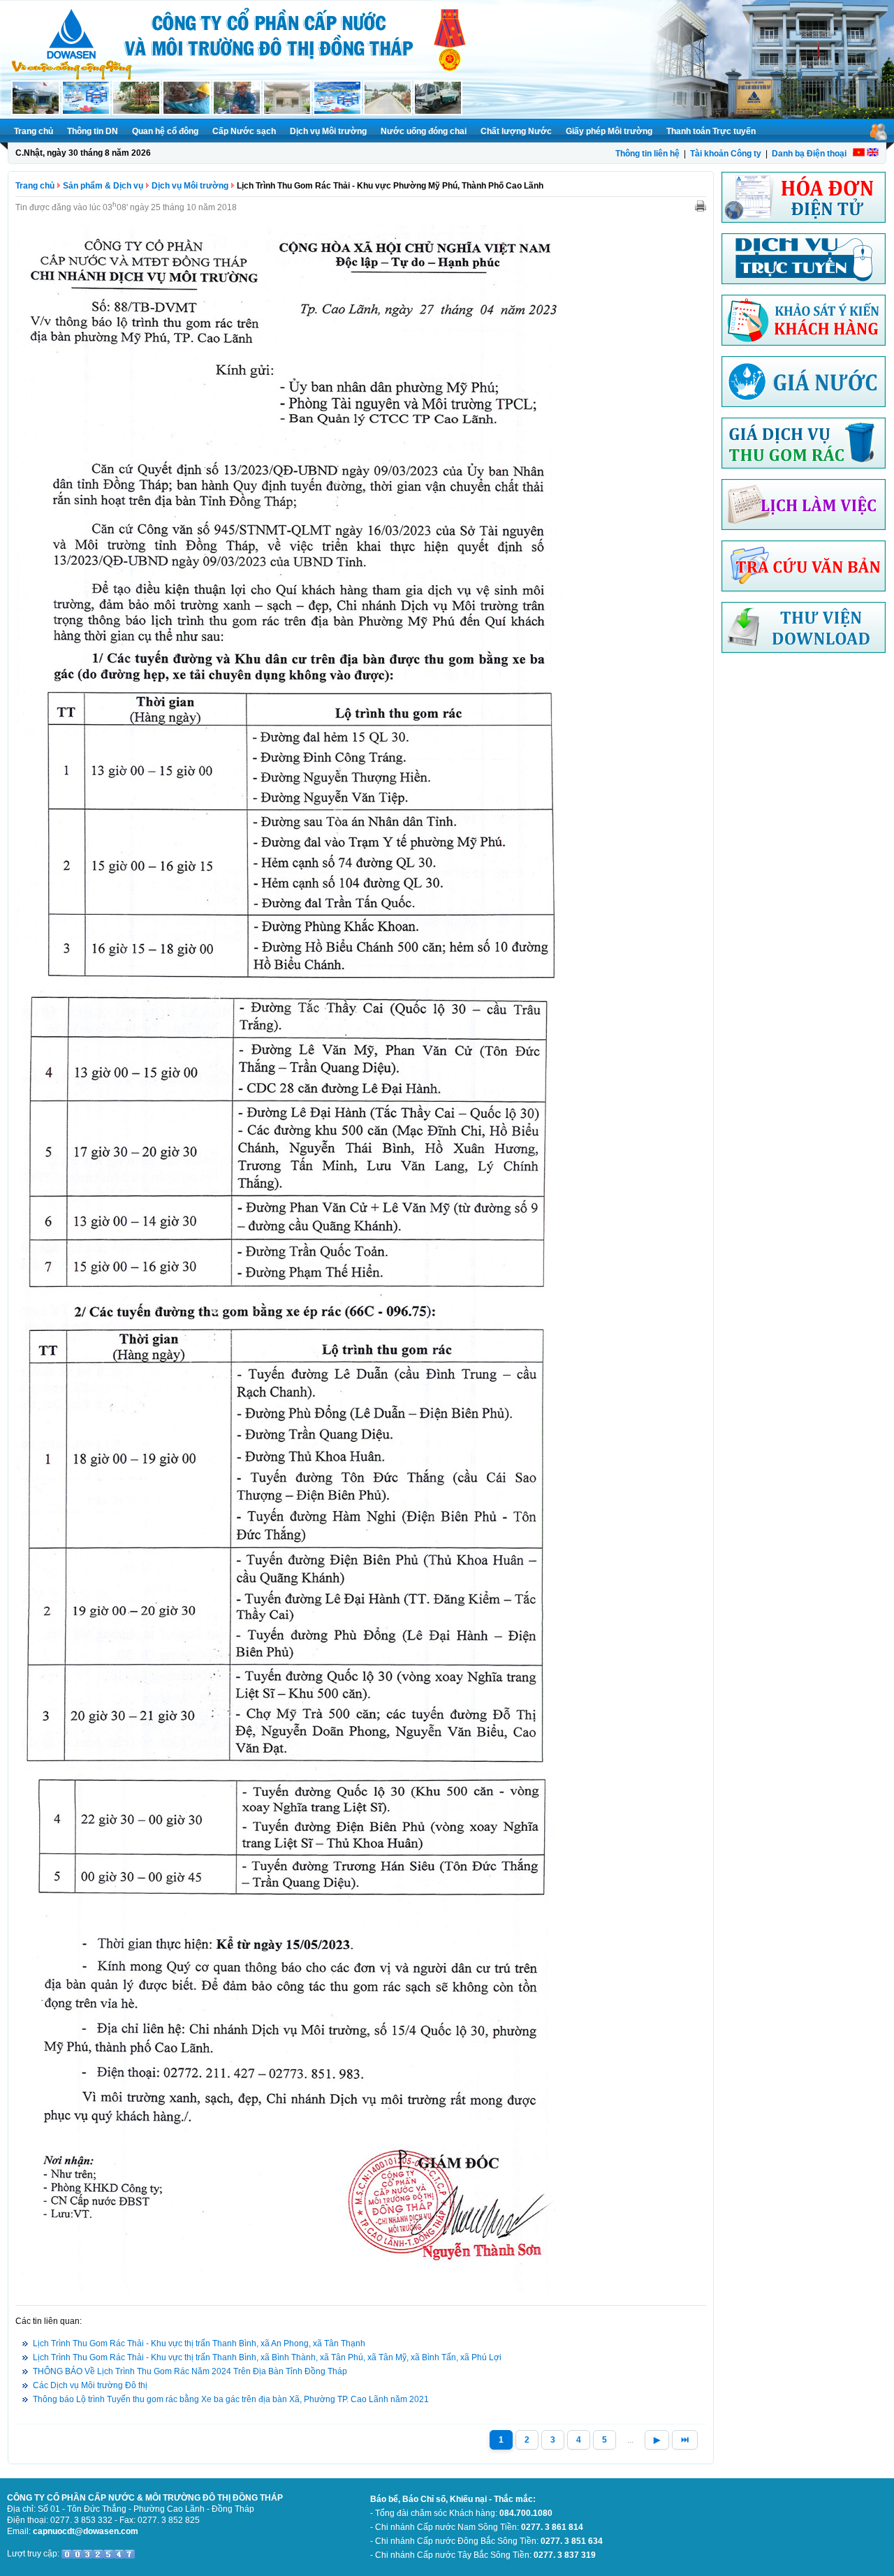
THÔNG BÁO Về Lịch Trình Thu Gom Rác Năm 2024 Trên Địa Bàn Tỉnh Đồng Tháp (190, 2371)
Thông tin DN (93, 131)
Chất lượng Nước (516, 131)
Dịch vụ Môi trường (328, 131)
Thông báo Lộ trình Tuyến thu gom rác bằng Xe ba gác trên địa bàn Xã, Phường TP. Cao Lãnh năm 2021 (231, 2399)
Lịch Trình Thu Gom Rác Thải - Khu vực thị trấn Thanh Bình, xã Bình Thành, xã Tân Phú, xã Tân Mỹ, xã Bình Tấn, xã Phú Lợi (267, 2357)
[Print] (701, 205)
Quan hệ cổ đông (165, 131)
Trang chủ (34, 131)
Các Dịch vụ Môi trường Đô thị (90, 2385)
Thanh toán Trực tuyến (711, 131)
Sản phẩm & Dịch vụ (103, 186)
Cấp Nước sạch (244, 131)
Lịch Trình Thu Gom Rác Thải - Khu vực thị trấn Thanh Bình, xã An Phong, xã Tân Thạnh (199, 2343)
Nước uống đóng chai (424, 131)
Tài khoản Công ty (726, 154)
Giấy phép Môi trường (609, 131)
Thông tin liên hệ (647, 154)
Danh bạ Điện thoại (809, 154)
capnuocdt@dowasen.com (86, 2531)
